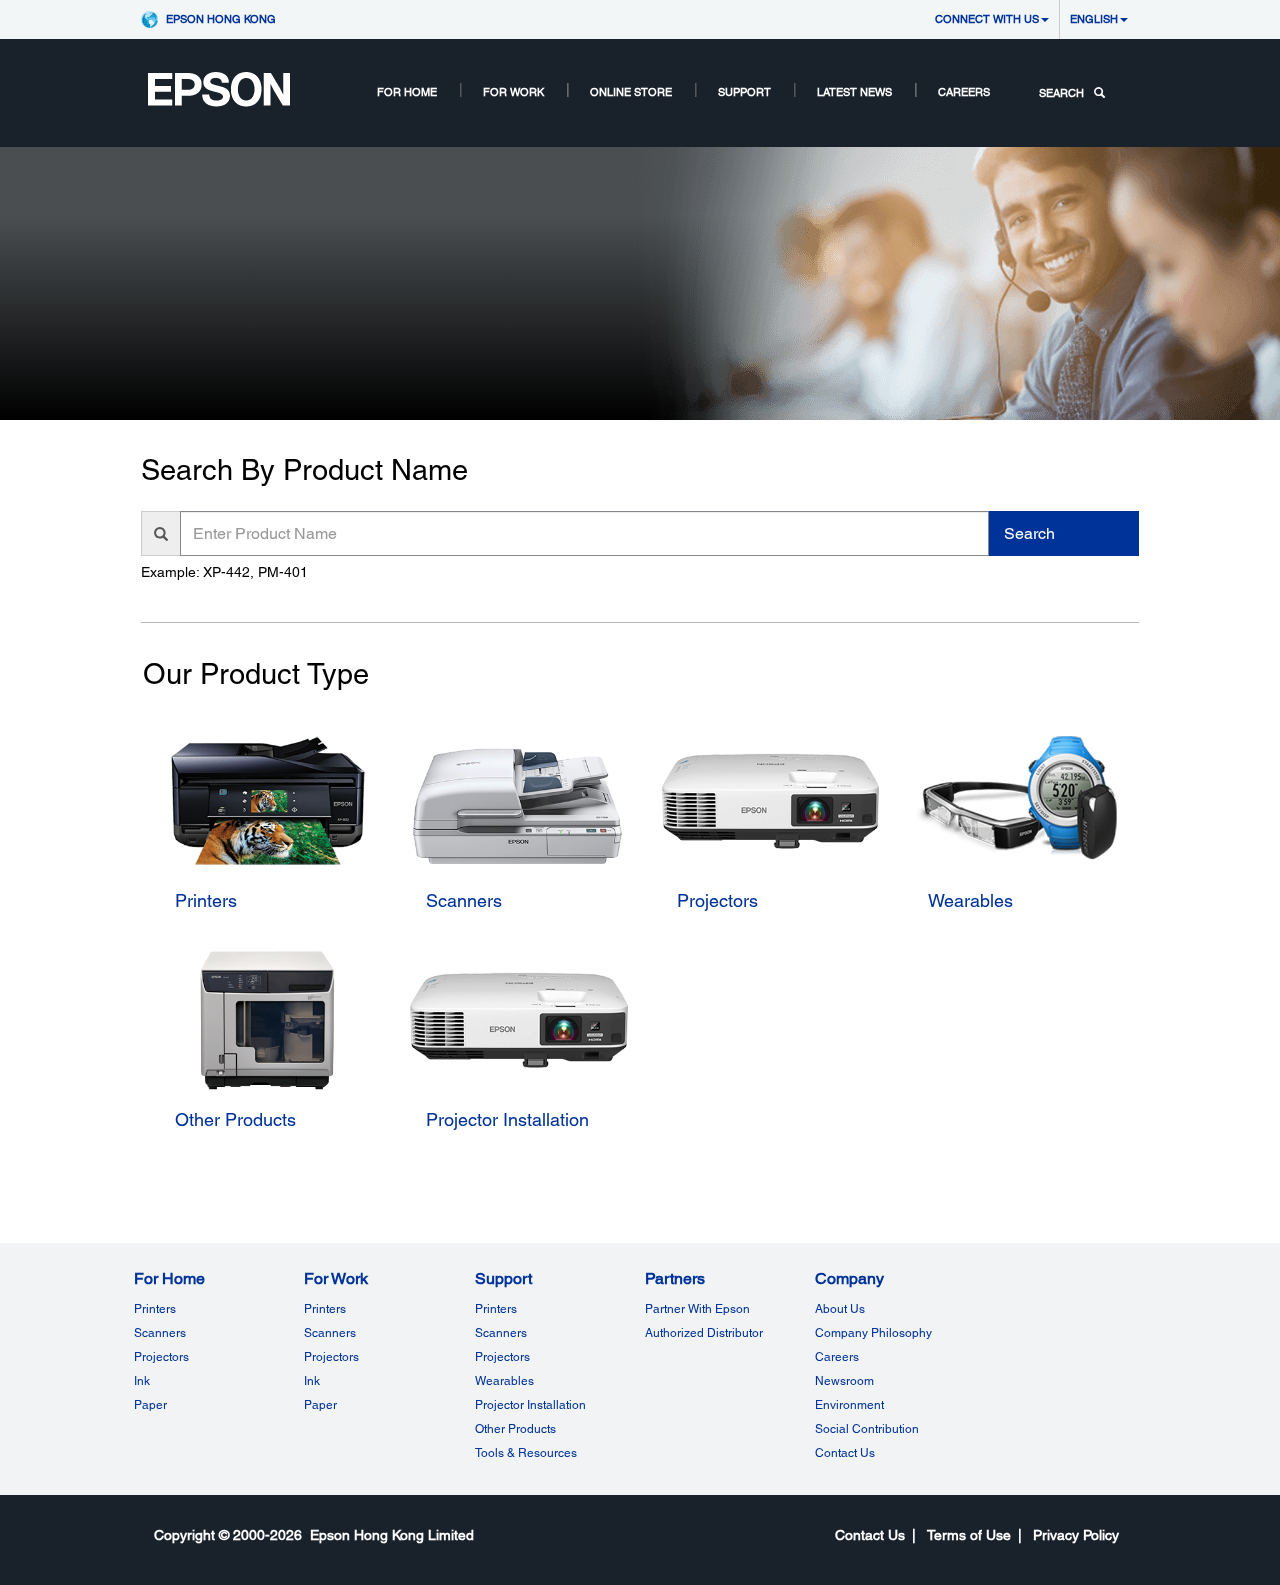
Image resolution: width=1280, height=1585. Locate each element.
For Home (407, 91)
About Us (840, 1309)
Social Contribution (867, 1429)
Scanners (160, 1333)
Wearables (504, 1381)
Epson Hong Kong (221, 18)
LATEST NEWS (854, 91)
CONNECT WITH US (987, 18)
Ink (142, 1381)
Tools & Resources (526, 1453)
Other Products (515, 1429)
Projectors (161, 1357)
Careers (964, 91)
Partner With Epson (697, 1309)
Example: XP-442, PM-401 (224, 572)
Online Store (631, 91)
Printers (155, 1309)
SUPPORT (744, 91)
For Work (513, 91)
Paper (150, 1405)
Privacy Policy (1076, 1535)
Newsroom (844, 1381)
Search (1029, 533)
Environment (849, 1405)
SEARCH (1061, 92)
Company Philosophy (873, 1333)
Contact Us (845, 1453)
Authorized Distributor (704, 1333)
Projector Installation (530, 1405)
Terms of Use (969, 1535)
